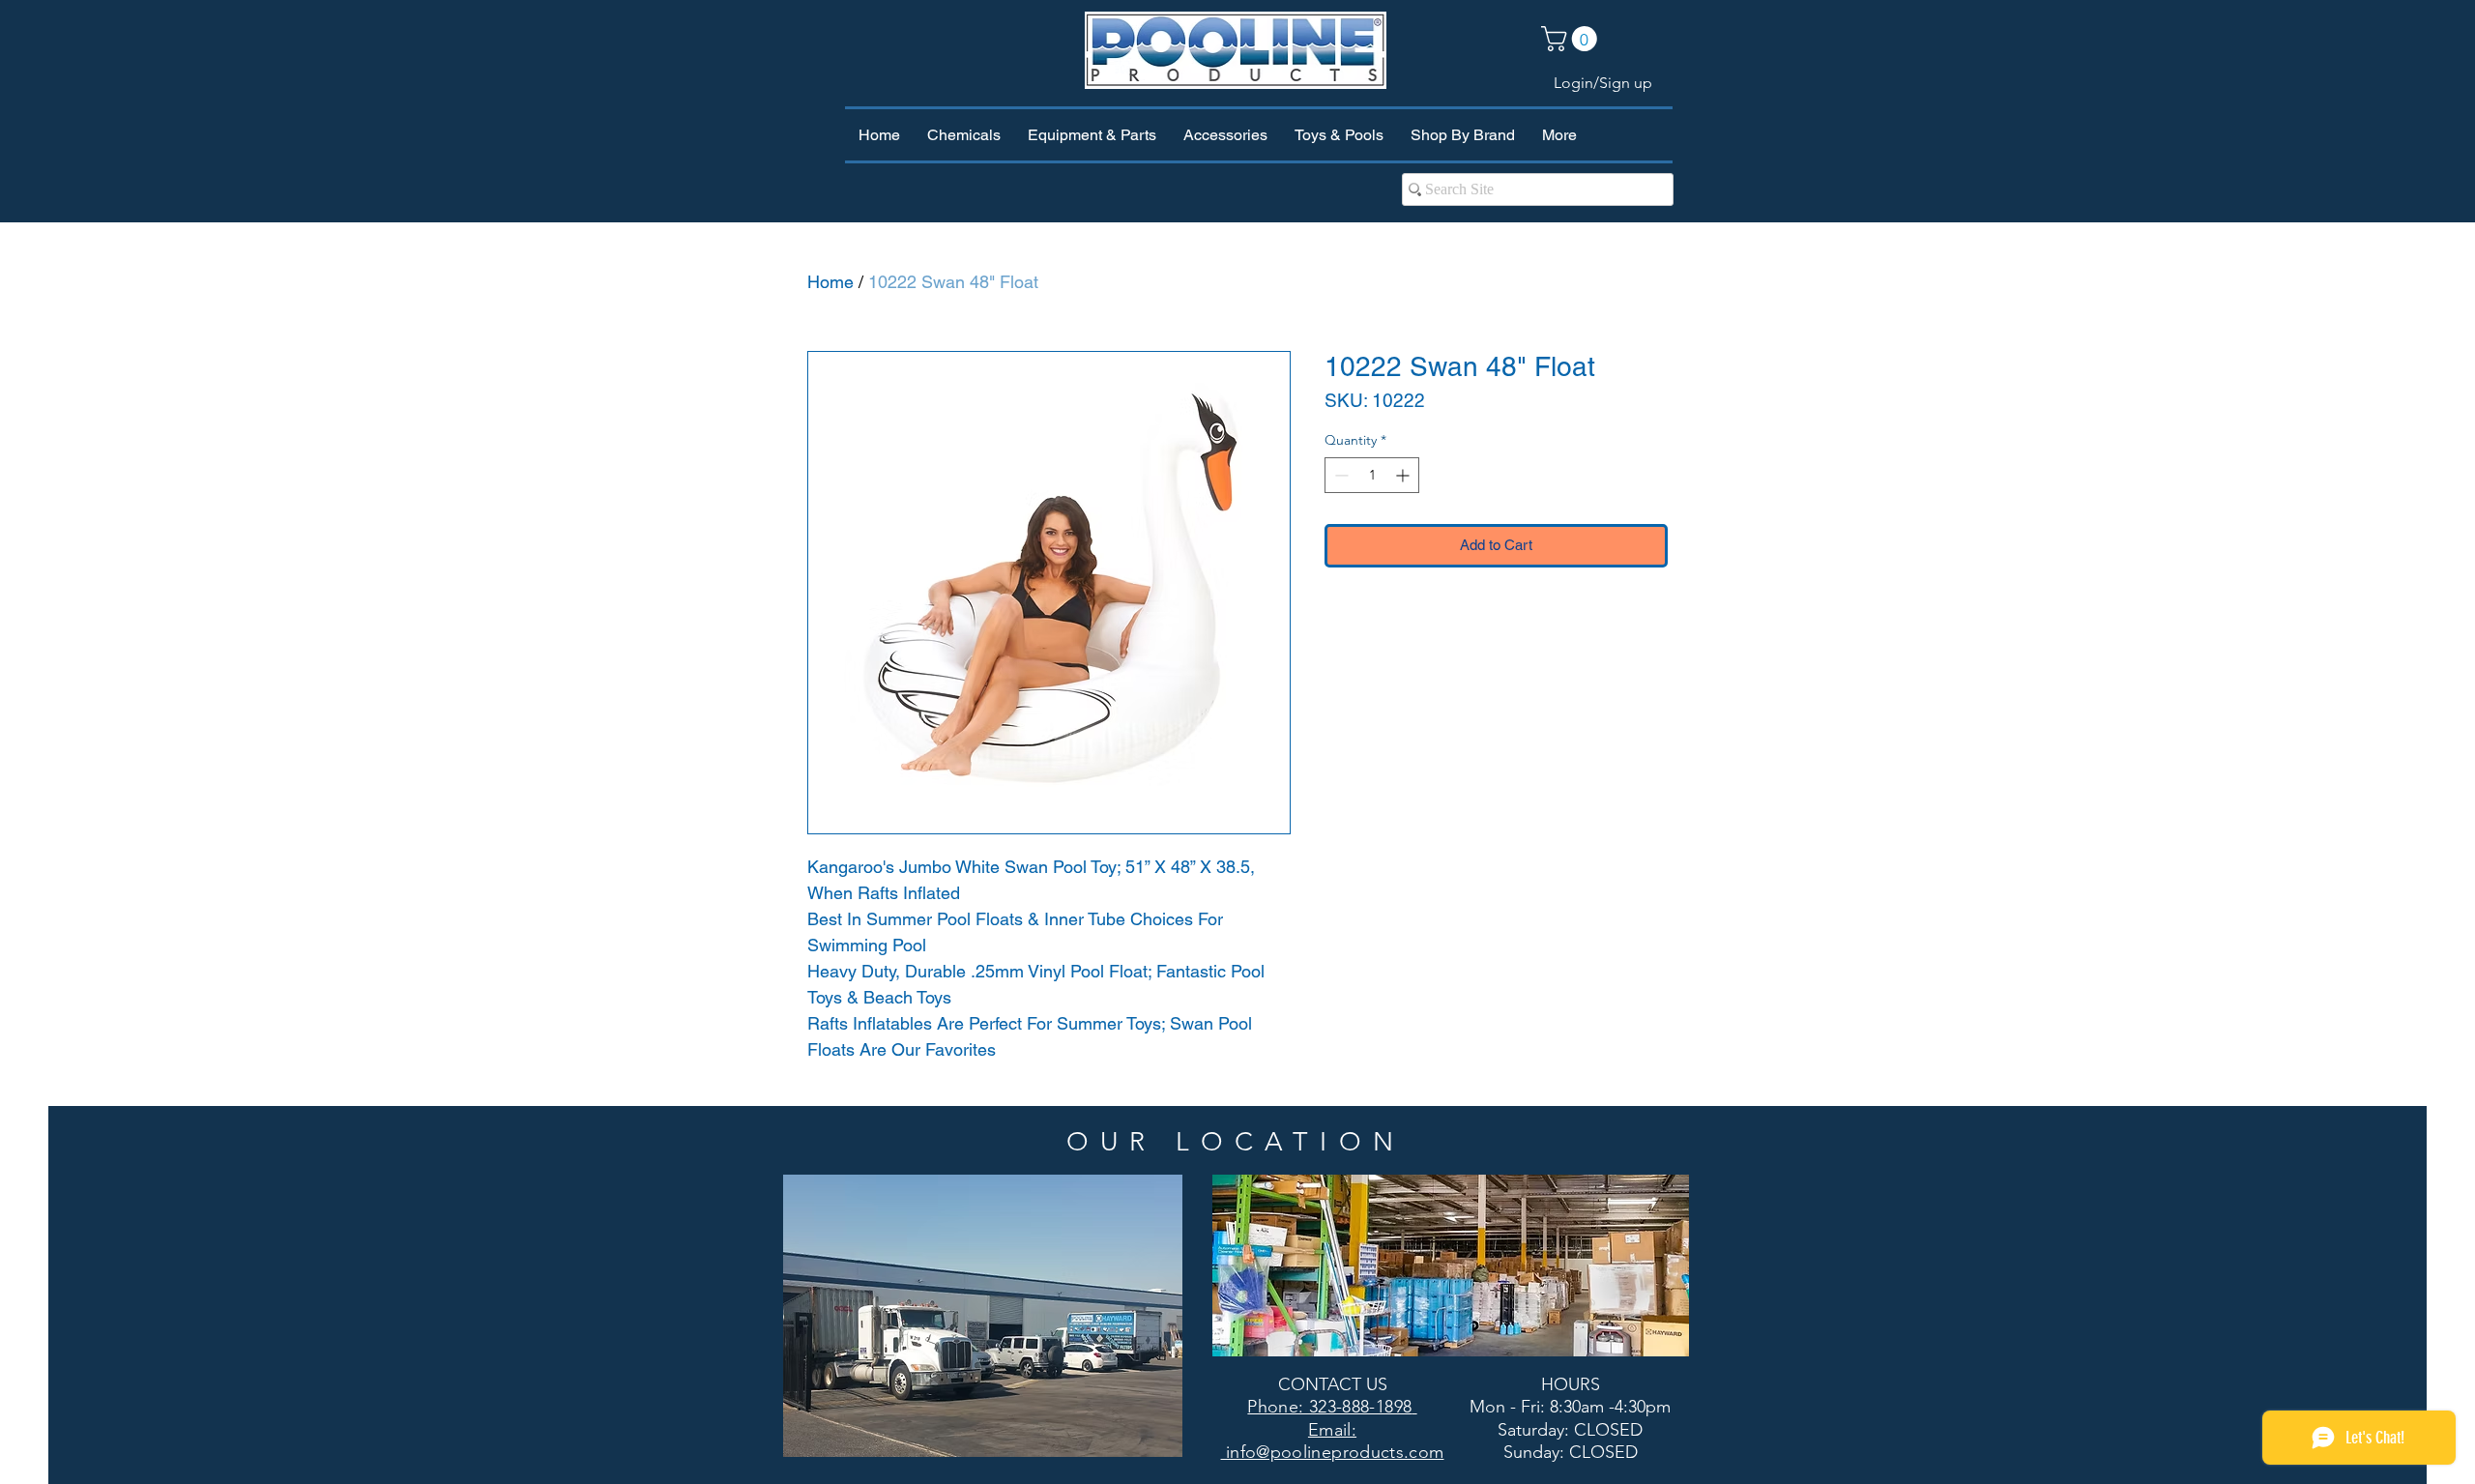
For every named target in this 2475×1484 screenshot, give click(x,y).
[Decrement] (1339, 475)
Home (830, 282)
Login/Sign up (1603, 83)
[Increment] (1404, 475)
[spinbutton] (1372, 475)
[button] (1572, 39)
